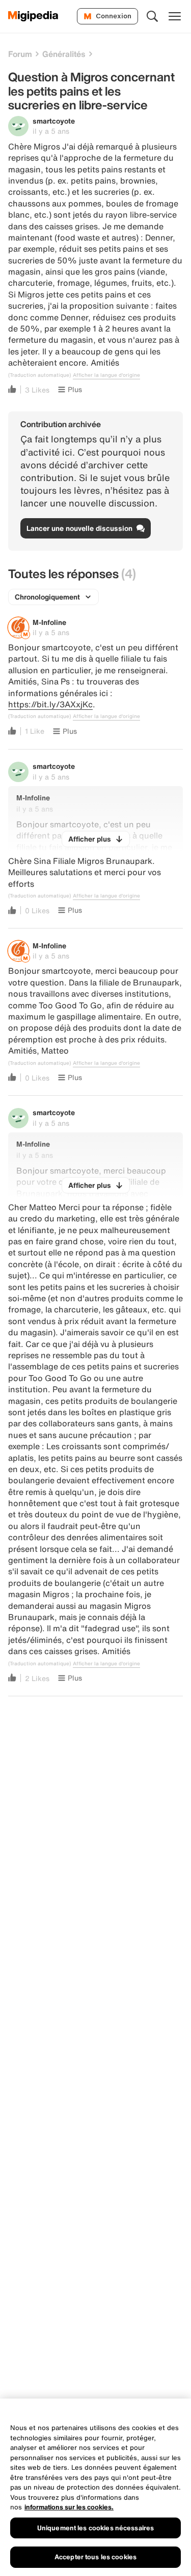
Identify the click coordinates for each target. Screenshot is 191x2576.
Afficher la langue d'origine (106, 375)
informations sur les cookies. (69, 2507)
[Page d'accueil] (33, 16)
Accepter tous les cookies (95, 2557)
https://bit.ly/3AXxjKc (50, 704)
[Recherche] (152, 16)
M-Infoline (49, 622)
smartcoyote (54, 121)
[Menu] (175, 16)
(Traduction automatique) (39, 375)
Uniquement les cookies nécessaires (95, 2528)
